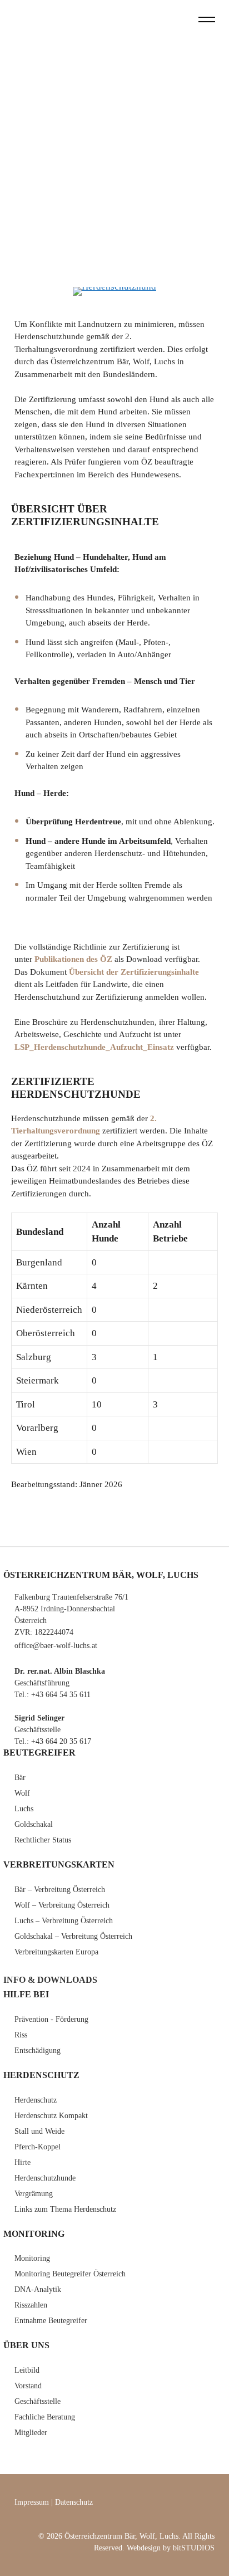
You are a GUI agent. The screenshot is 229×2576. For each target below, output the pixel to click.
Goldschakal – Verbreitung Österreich (73, 1936)
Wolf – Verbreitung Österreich (62, 1905)
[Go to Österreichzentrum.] (14, 114)
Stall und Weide (39, 2131)
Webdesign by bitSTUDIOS (171, 2548)
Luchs (24, 1809)
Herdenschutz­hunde (45, 2178)
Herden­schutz (36, 2100)
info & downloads (50, 1980)
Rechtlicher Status (43, 1840)
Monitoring (32, 2258)
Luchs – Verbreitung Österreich (64, 1921)
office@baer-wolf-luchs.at (56, 1646)
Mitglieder (31, 2433)
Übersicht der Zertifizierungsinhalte (134, 972)
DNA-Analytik (38, 2289)
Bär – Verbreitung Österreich (60, 1890)
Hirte (23, 2162)
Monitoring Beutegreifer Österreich (70, 2274)
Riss (21, 2035)
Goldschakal (34, 1824)
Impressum (32, 2502)
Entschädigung (38, 2050)
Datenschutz (74, 2502)
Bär (20, 1778)
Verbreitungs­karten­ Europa (56, 1952)
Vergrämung (34, 2194)
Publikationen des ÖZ (73, 959)
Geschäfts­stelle (38, 2401)
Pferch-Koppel (38, 2147)
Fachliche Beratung (45, 2417)
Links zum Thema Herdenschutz (65, 2209)
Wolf (22, 1793)
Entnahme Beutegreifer (51, 2321)
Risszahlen (31, 2305)
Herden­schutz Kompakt (51, 2116)
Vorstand (28, 2386)
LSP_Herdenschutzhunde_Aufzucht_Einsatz (94, 1047)
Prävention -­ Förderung (51, 2019)
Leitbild (27, 2370)
